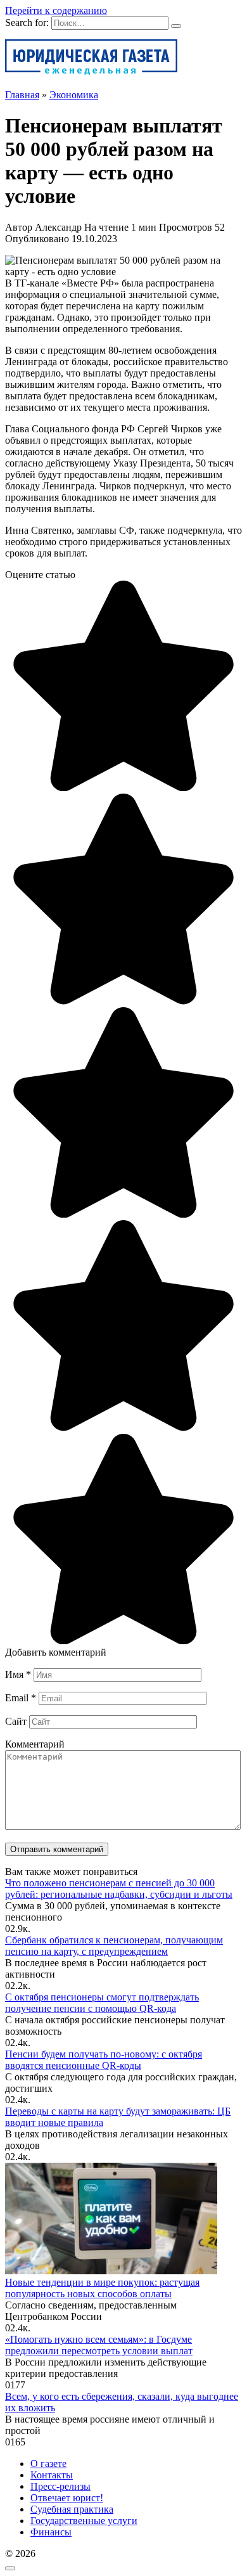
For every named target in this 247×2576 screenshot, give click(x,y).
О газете (48, 2463)
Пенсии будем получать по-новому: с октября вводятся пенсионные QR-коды (104, 2060)
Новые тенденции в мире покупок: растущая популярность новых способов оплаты (102, 2288)
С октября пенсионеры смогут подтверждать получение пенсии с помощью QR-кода (102, 2003)
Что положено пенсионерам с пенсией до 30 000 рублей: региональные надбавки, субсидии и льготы (119, 1889)
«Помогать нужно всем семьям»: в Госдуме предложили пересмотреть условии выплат (99, 2345)
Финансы (51, 2532)
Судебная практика (72, 2509)
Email (21, 1698)
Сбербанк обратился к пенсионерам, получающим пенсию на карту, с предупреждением (114, 1946)
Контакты (52, 2475)
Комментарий (35, 1744)
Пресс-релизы (60, 2486)
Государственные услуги (84, 2521)
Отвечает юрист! (67, 2498)
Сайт (16, 1721)
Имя (18, 1674)
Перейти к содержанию (56, 10)
